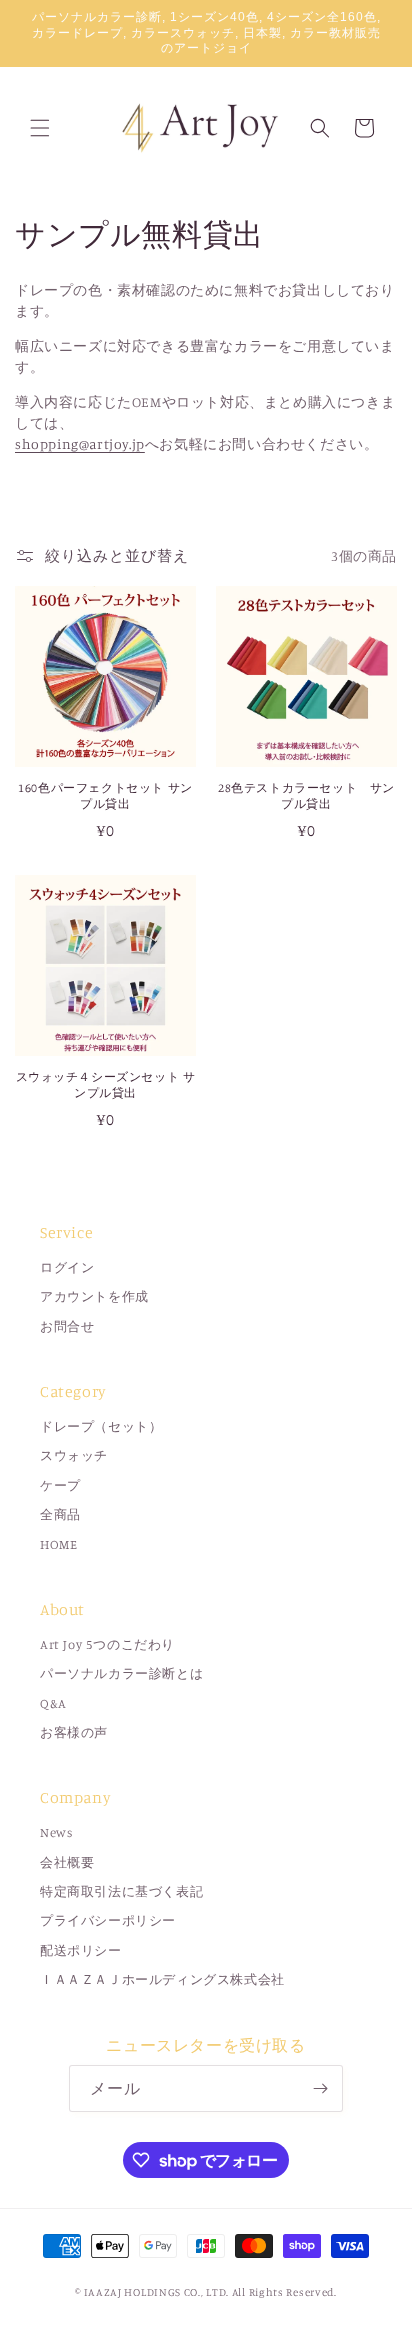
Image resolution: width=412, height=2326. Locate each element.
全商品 (60, 1514)
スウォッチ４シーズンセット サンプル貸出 (106, 1084)
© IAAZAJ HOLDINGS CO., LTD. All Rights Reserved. (206, 2292)
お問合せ (67, 1326)
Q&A (53, 1703)
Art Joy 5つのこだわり (107, 1644)
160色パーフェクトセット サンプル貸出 (105, 795)
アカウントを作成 (94, 1296)
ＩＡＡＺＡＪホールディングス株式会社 (162, 1979)
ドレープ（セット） (101, 1426)
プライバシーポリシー (108, 1920)
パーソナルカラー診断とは (121, 1673)
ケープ (60, 1485)
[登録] (320, 2088)
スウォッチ (74, 1455)
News (56, 1832)
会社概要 (67, 1862)
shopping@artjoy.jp (80, 443)
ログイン (67, 1267)
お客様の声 (74, 1732)
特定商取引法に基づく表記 (121, 1891)
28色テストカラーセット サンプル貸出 (306, 795)
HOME (58, 1544)
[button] (40, 128)
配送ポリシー (81, 1950)
